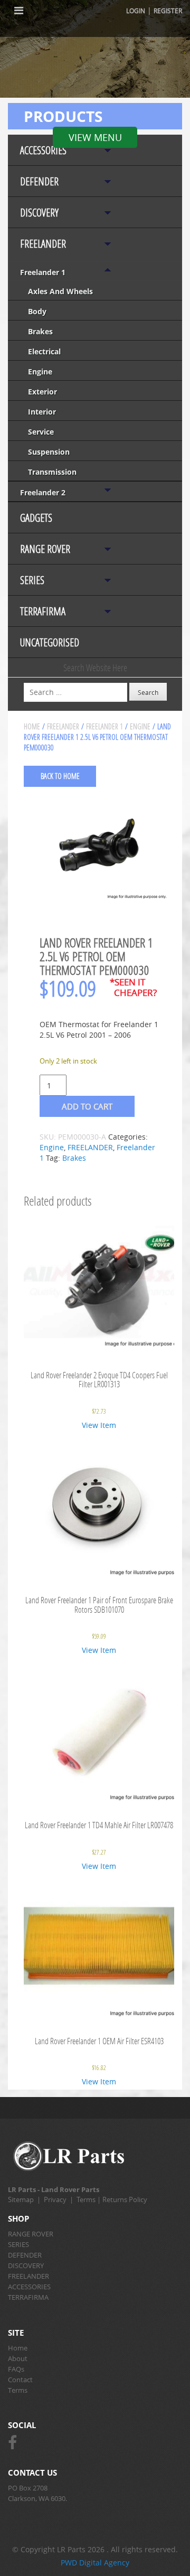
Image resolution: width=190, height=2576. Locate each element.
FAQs (16, 2369)
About (18, 2358)
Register (168, 11)
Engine (40, 372)
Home (32, 726)
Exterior (42, 392)
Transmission (52, 472)
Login (136, 11)
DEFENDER (39, 181)
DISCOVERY (39, 213)
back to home (60, 776)
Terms (86, 2199)
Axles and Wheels (60, 291)
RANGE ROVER (45, 549)
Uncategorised (50, 642)
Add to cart (87, 1106)
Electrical (44, 351)
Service (41, 432)
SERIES (32, 580)
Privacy (55, 2199)
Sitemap (21, 2199)
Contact (20, 2380)
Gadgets (36, 518)
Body (37, 311)
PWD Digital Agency (95, 2563)
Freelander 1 (43, 272)
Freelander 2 (43, 492)
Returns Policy (125, 2199)
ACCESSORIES (43, 150)
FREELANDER (43, 244)
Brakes (40, 331)
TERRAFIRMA (43, 611)
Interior (42, 412)
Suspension (49, 452)
